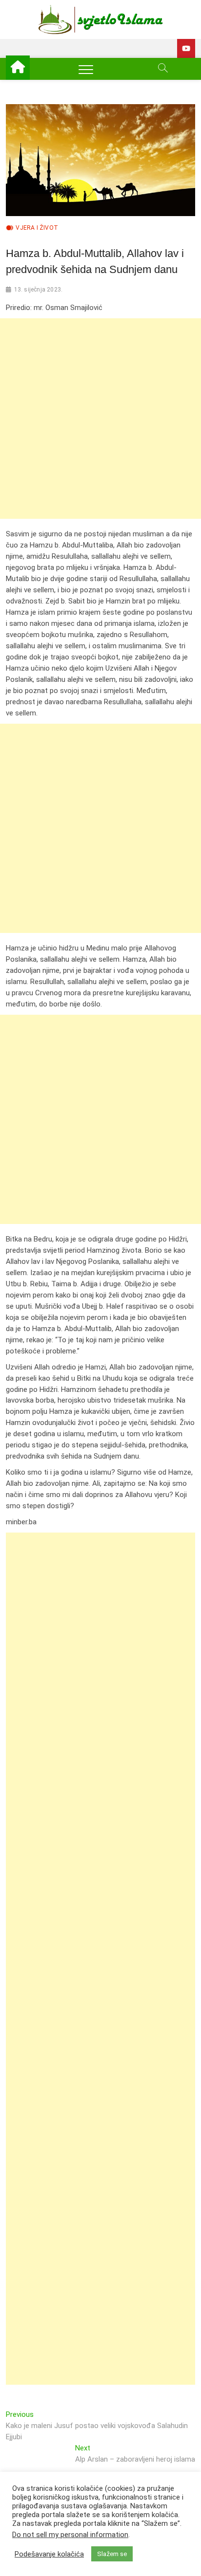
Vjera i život (37, 228)
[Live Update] (186, 48)
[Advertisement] (100, 419)
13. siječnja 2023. (39, 290)
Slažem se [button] (112, 2554)
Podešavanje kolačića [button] (49, 2554)
